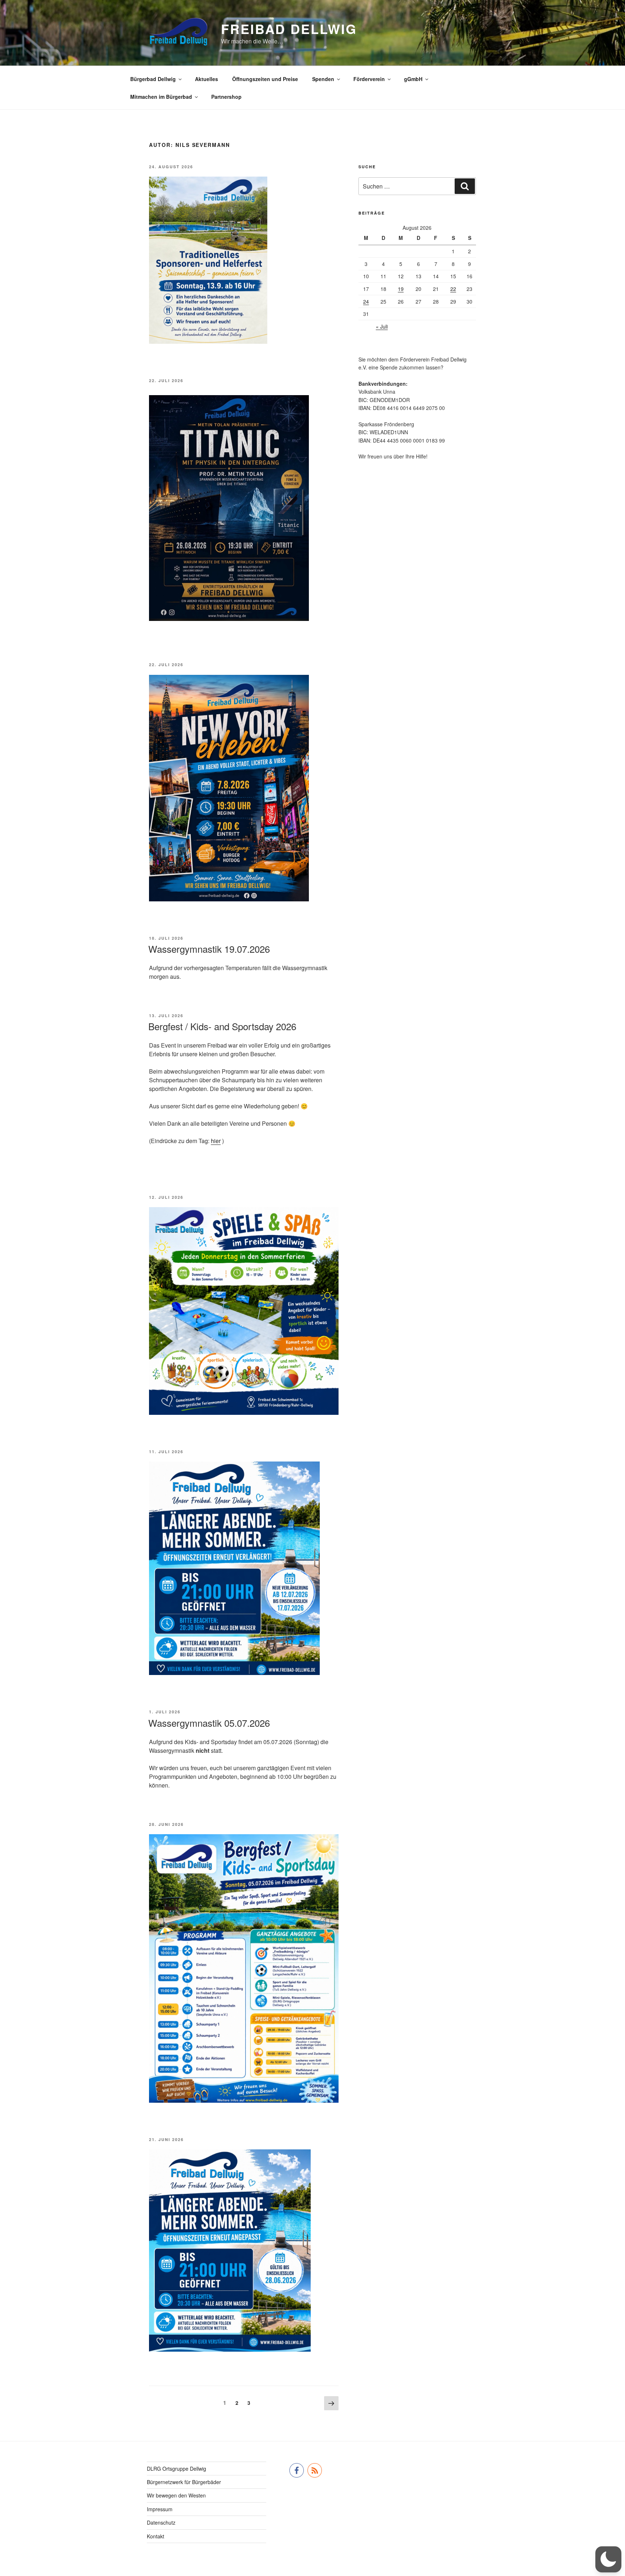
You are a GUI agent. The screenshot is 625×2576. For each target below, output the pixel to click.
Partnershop (226, 97)
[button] (608, 2559)
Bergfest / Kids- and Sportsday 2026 (222, 1026)
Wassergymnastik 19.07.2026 (209, 949)
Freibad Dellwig (289, 29)
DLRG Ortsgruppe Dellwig (177, 2469)
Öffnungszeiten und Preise (265, 79)
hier (216, 1141)
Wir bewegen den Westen (176, 2495)
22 (453, 289)
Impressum (160, 2509)
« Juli (382, 326)
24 (366, 301)
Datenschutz (161, 2522)
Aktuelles (207, 79)
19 (401, 289)
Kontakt (156, 2536)
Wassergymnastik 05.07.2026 (209, 1723)
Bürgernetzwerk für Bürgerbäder (184, 2482)
